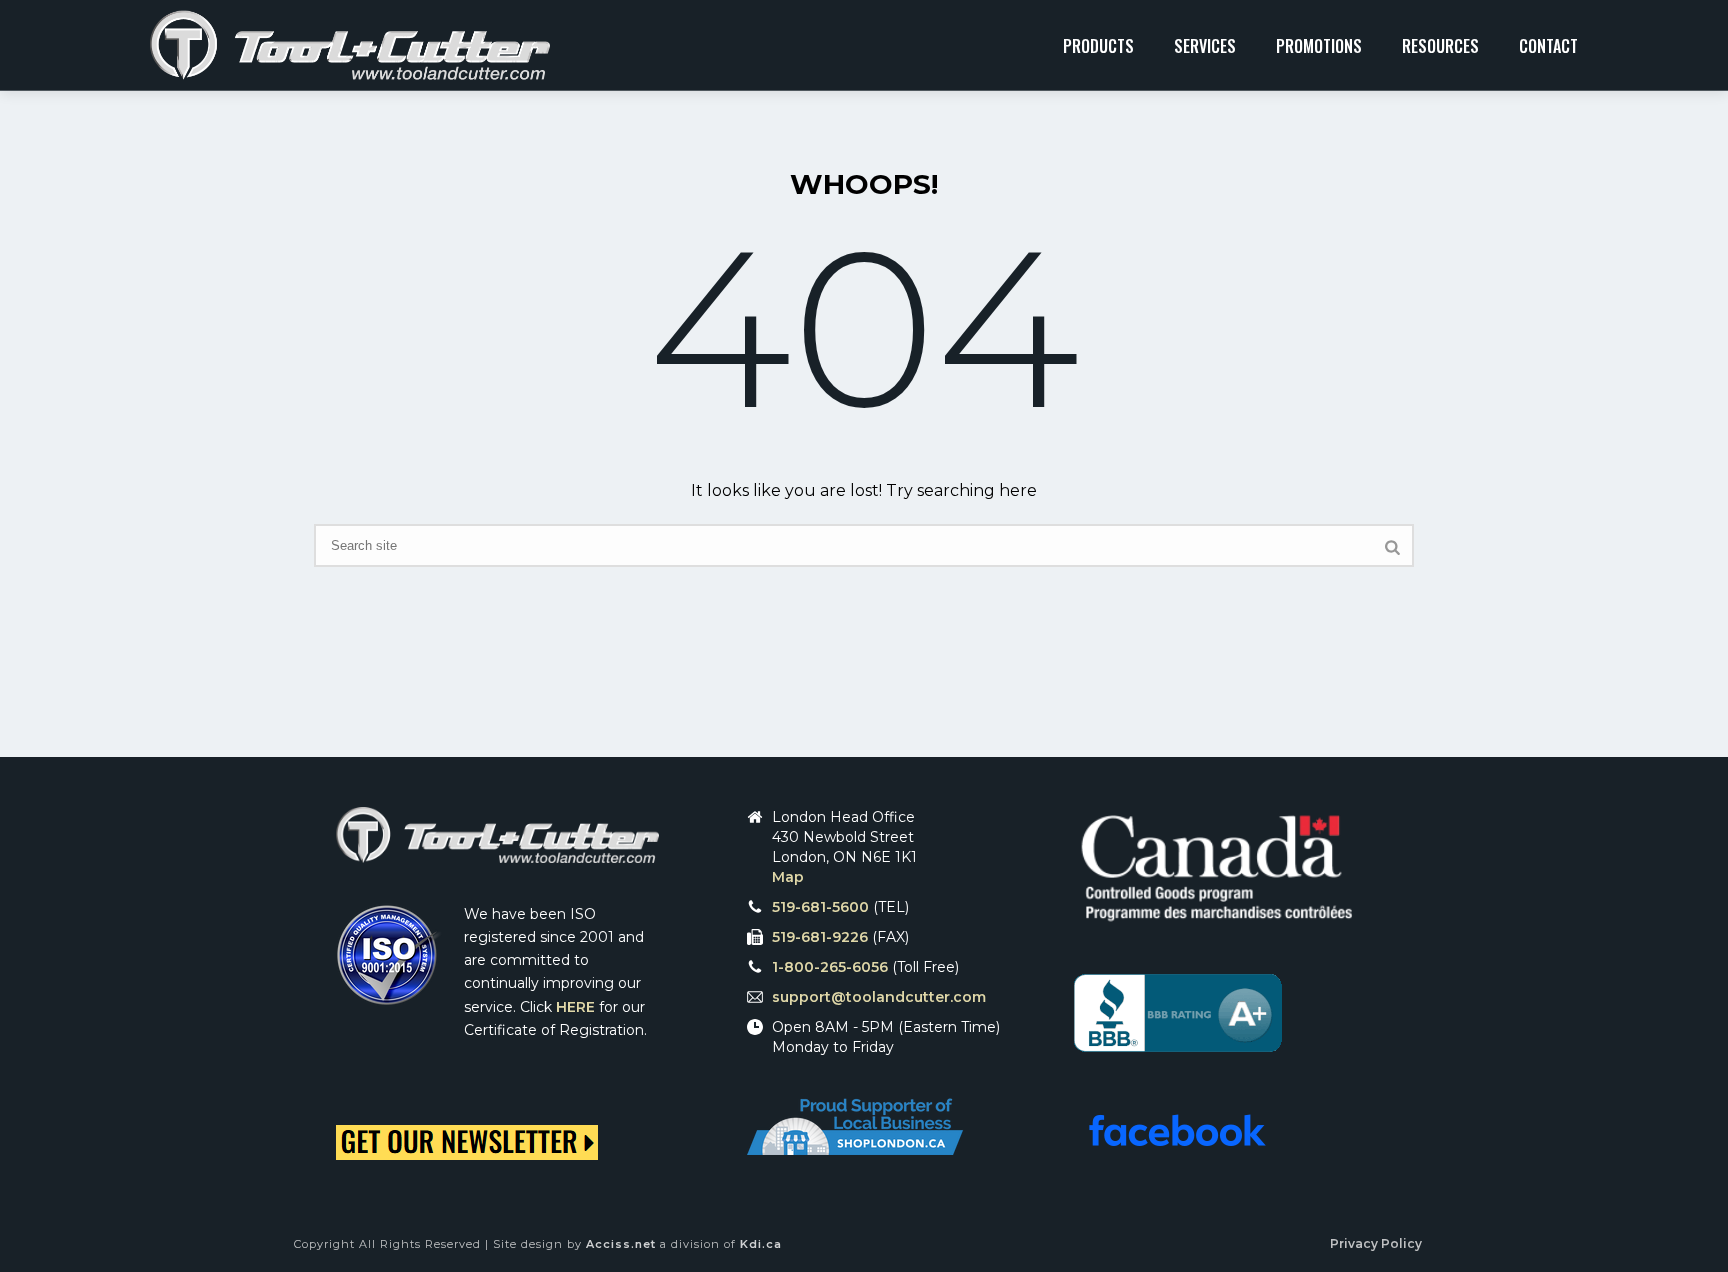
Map (788, 877)
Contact (1548, 46)
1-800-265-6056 (830, 967)
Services (1205, 46)
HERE (575, 1007)
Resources (1440, 46)
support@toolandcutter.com (879, 997)
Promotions (1319, 46)
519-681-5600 (820, 907)
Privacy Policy (1376, 1243)
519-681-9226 (820, 937)
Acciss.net (621, 1244)
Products (1098, 46)
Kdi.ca (761, 1244)
